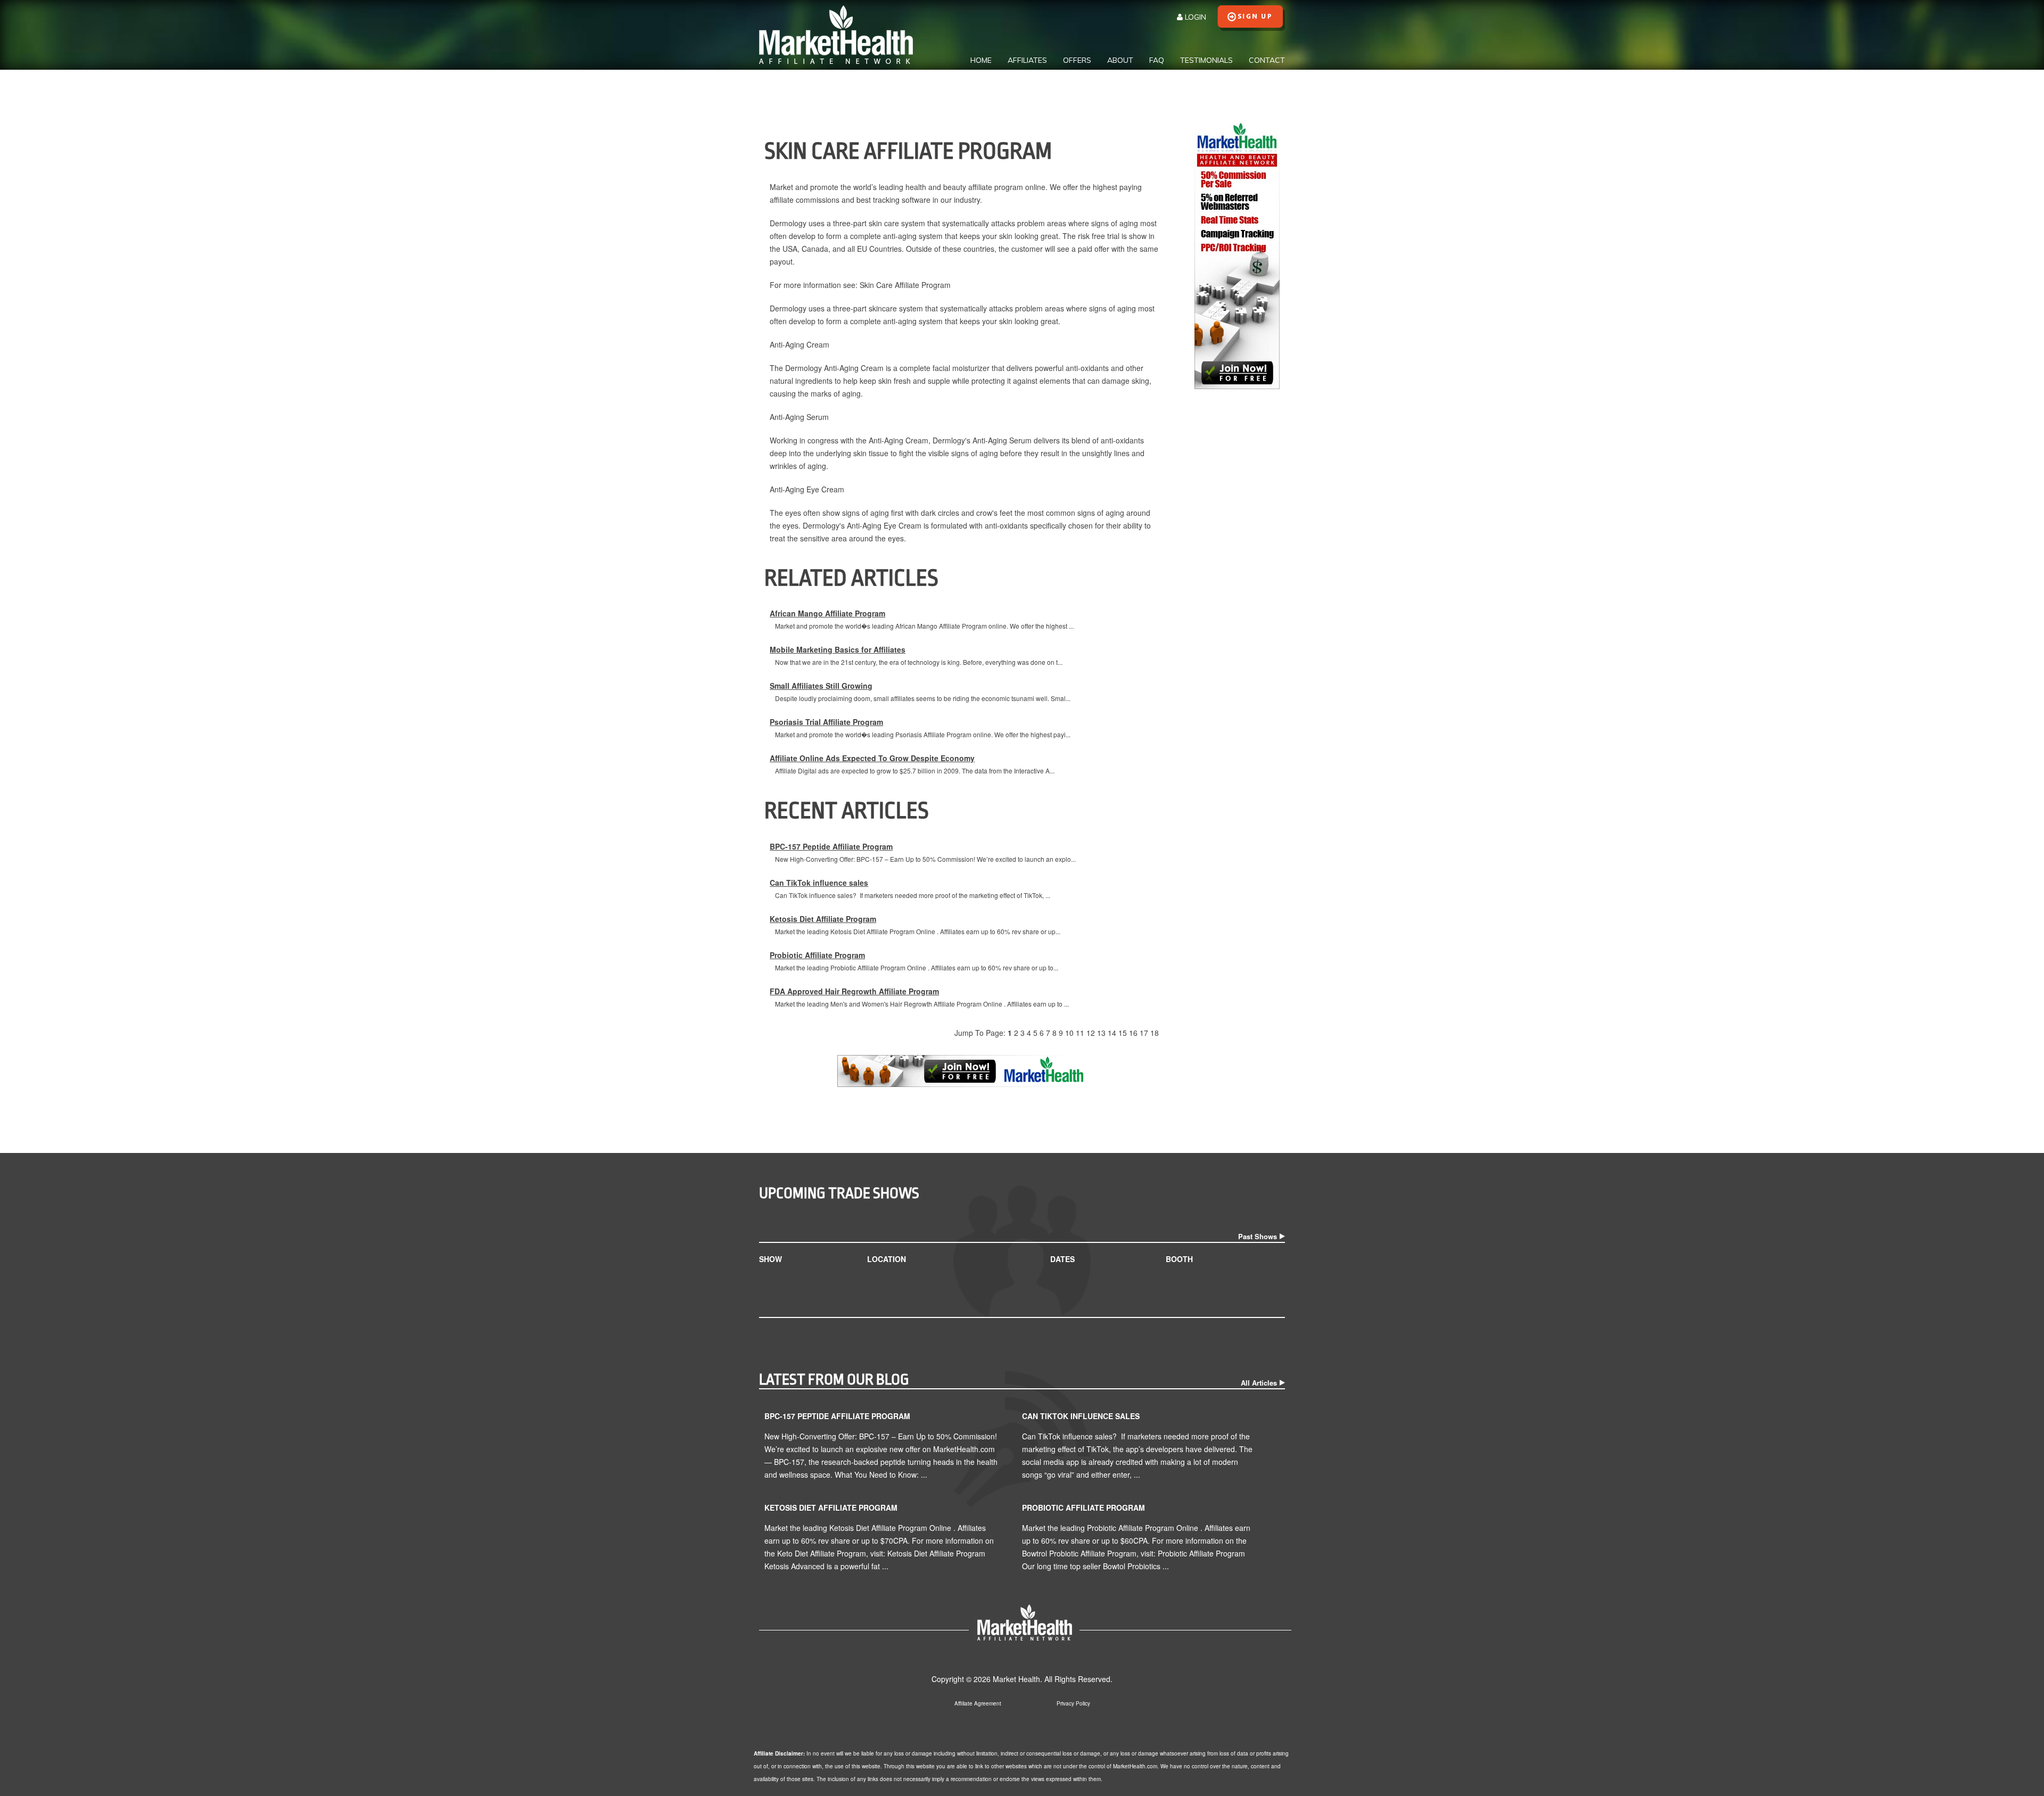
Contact (1267, 60)
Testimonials (1206, 60)
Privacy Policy (1073, 1703)
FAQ (1157, 60)
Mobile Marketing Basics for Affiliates (838, 649)
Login (1194, 17)
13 (1101, 1033)
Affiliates (1027, 60)
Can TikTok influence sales (819, 883)
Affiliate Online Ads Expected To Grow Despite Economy (872, 758)
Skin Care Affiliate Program (905, 285)
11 (1080, 1033)
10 (1069, 1033)
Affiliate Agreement (978, 1703)
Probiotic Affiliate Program (817, 955)
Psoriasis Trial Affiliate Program (826, 722)
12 (1091, 1033)
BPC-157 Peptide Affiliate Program (831, 846)
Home (981, 60)
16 (1133, 1033)
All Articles (1259, 1383)
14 (1112, 1033)
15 (1123, 1033)
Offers (1077, 60)
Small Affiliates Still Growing (821, 686)
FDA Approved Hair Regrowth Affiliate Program (854, 991)
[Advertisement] (1237, 559)
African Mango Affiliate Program (827, 613)
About (1120, 60)
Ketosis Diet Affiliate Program (823, 919)
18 (1155, 1033)
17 (1144, 1033)
